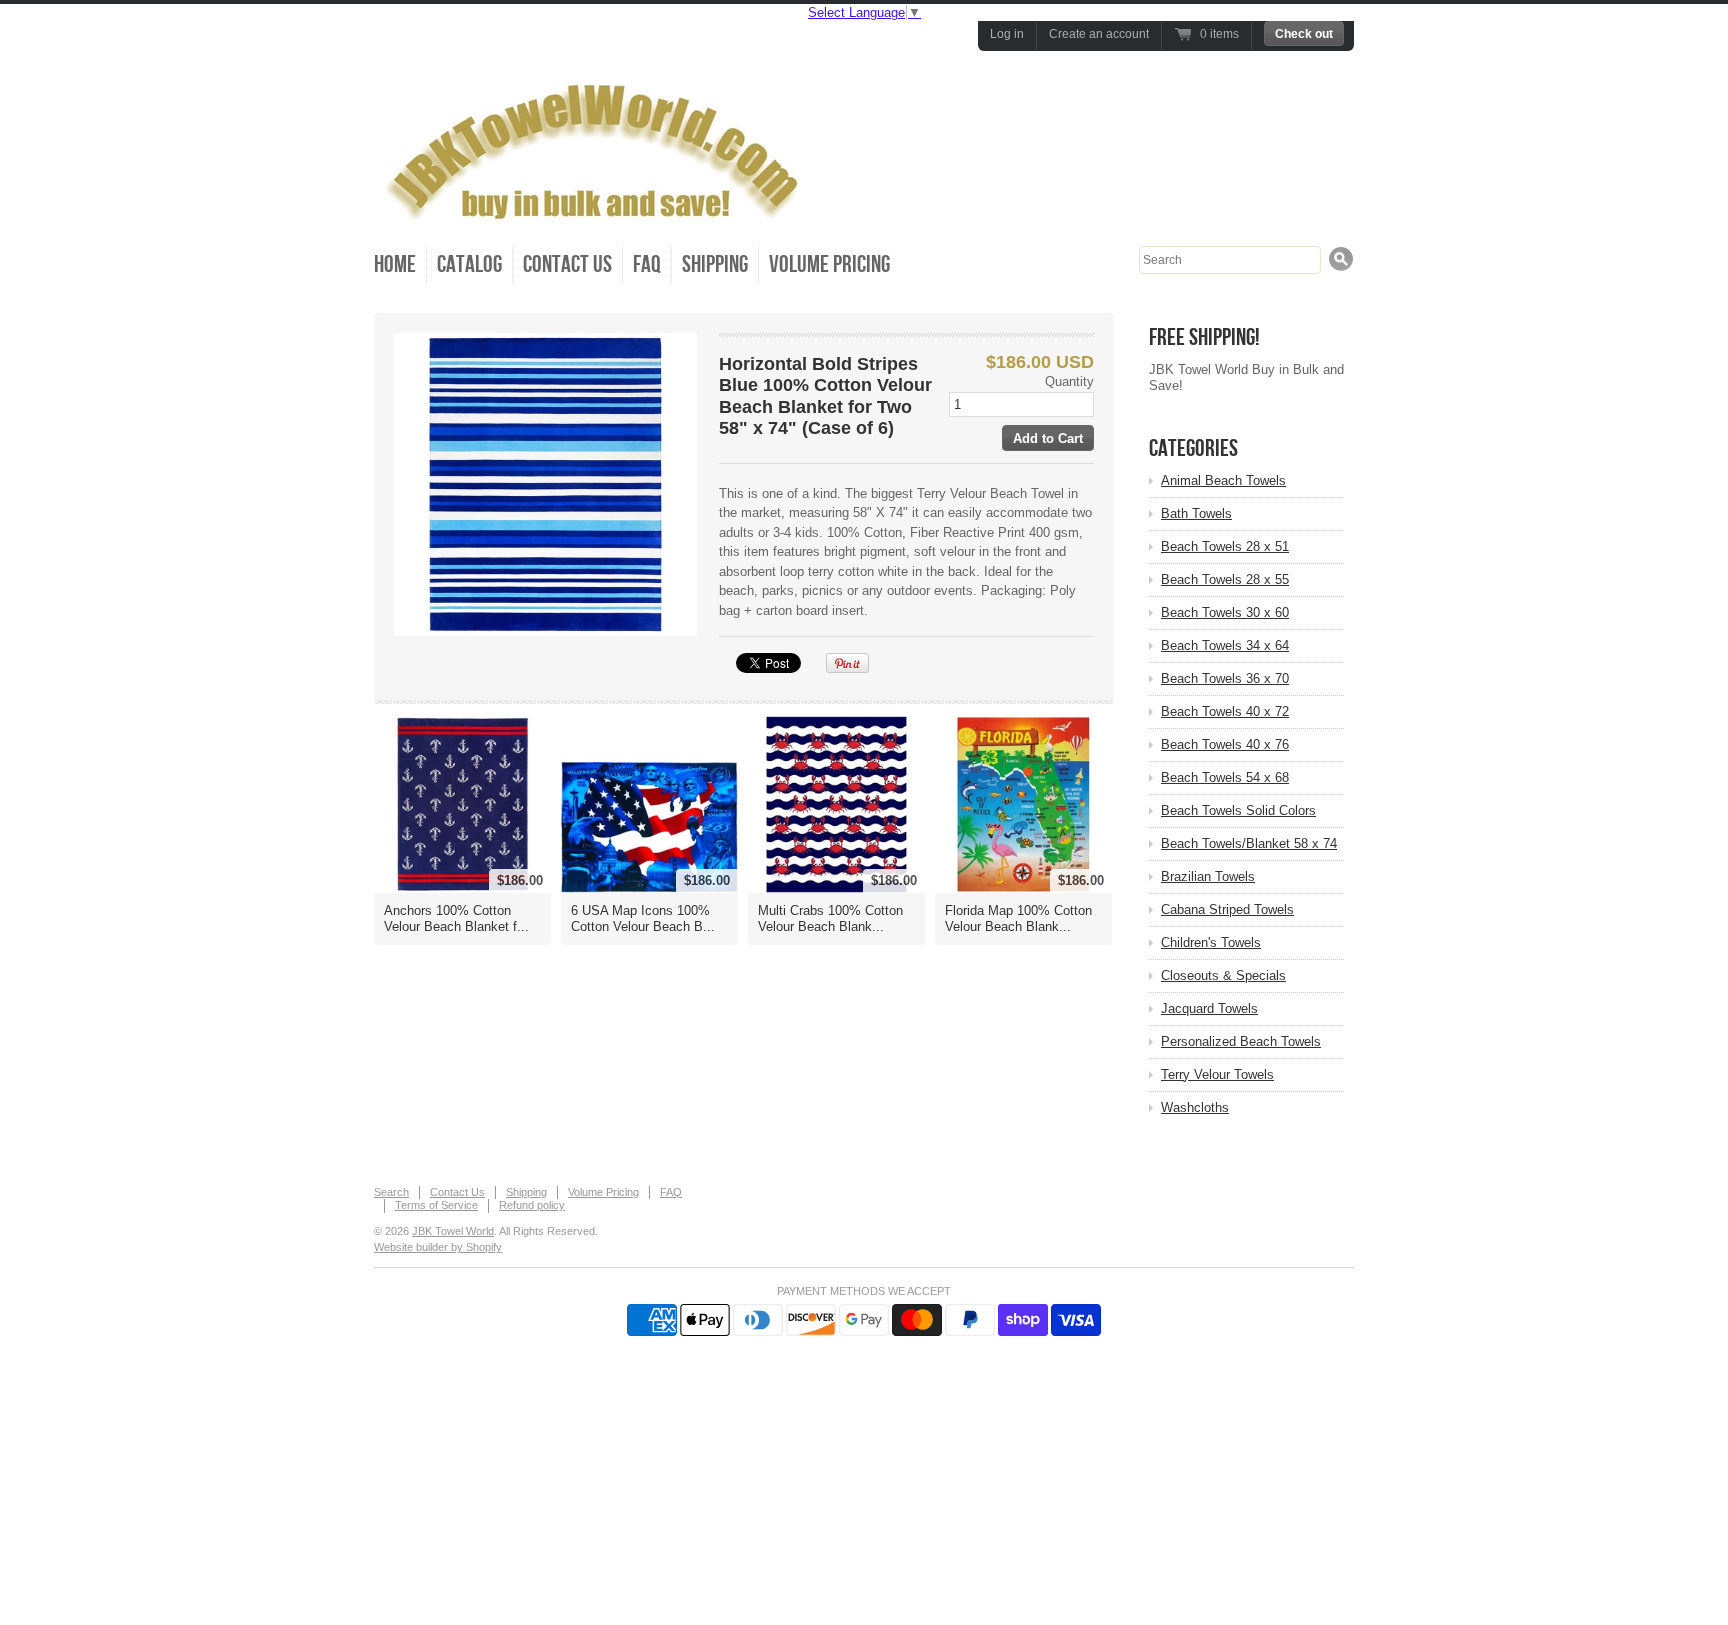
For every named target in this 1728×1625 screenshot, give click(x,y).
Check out (1304, 34)
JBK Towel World (453, 1231)
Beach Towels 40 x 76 (1225, 744)
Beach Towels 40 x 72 (1225, 711)
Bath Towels (1196, 513)
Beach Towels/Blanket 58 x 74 (1249, 843)
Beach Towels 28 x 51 (1225, 546)
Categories (1193, 448)
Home (395, 264)
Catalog (469, 264)
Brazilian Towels (1208, 876)
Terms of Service (436, 1205)
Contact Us (567, 264)
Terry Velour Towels (1217, 1074)
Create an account (1099, 34)
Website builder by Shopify (438, 1247)
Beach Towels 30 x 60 (1225, 612)
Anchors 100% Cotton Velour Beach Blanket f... (456, 918)
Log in (1007, 34)
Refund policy (532, 1205)
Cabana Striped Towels (1227, 909)
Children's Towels (1211, 942)
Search (391, 1192)
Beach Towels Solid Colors (1238, 810)
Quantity (1069, 381)
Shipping (715, 264)
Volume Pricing (829, 264)
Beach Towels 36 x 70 (1225, 678)
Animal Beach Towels (1223, 480)
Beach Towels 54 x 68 (1225, 777)
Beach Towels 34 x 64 (1225, 645)
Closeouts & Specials (1223, 975)
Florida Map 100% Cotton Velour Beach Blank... (1018, 918)
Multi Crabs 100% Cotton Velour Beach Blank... (830, 918)
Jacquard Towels (1209, 1008)
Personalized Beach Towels (1241, 1041)
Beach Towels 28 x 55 (1225, 579)
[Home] (599, 213)
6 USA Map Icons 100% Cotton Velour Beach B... (643, 918)
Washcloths (1195, 1107)
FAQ (647, 264)
